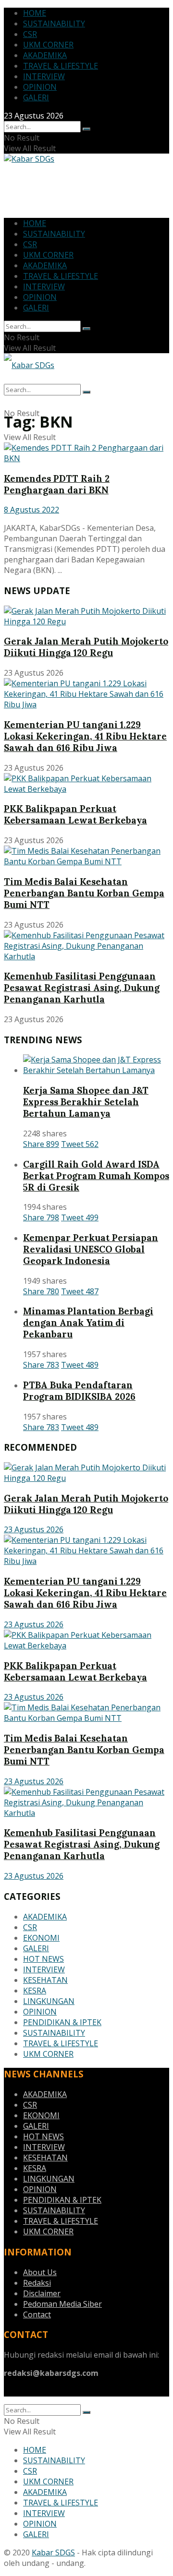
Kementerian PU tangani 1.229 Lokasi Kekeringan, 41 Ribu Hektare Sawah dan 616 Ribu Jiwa (85, 736)
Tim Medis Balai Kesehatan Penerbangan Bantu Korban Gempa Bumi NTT (84, 893)
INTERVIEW (44, 76)
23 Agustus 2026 (34, 1529)
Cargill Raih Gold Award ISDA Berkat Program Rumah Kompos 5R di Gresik (96, 1176)
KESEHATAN (45, 1980)
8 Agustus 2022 (31, 510)
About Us (40, 2272)
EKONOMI (41, 1938)
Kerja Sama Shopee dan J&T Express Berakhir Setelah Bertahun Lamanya (86, 1102)
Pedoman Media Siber (62, 2304)
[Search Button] (86, 129)
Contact (37, 2314)
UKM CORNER (48, 45)
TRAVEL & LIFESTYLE (61, 66)
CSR (30, 34)
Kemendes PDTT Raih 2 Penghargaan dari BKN (57, 484)
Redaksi (37, 2283)
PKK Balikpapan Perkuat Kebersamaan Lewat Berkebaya (75, 814)
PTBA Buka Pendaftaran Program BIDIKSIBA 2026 (79, 1391)
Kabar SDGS (53, 2552)
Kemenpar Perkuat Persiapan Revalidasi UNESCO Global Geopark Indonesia (91, 1249)
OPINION (40, 87)
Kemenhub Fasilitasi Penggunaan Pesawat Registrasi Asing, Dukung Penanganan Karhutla (82, 988)
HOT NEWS (43, 1959)
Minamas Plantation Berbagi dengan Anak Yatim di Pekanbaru (88, 1323)
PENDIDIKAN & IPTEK (62, 2022)
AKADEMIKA (45, 55)
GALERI (36, 97)
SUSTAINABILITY (54, 24)
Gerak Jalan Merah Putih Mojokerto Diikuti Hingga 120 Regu (86, 647)
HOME (35, 13)
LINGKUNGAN (49, 2001)
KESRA (35, 1991)
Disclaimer (42, 2293)
